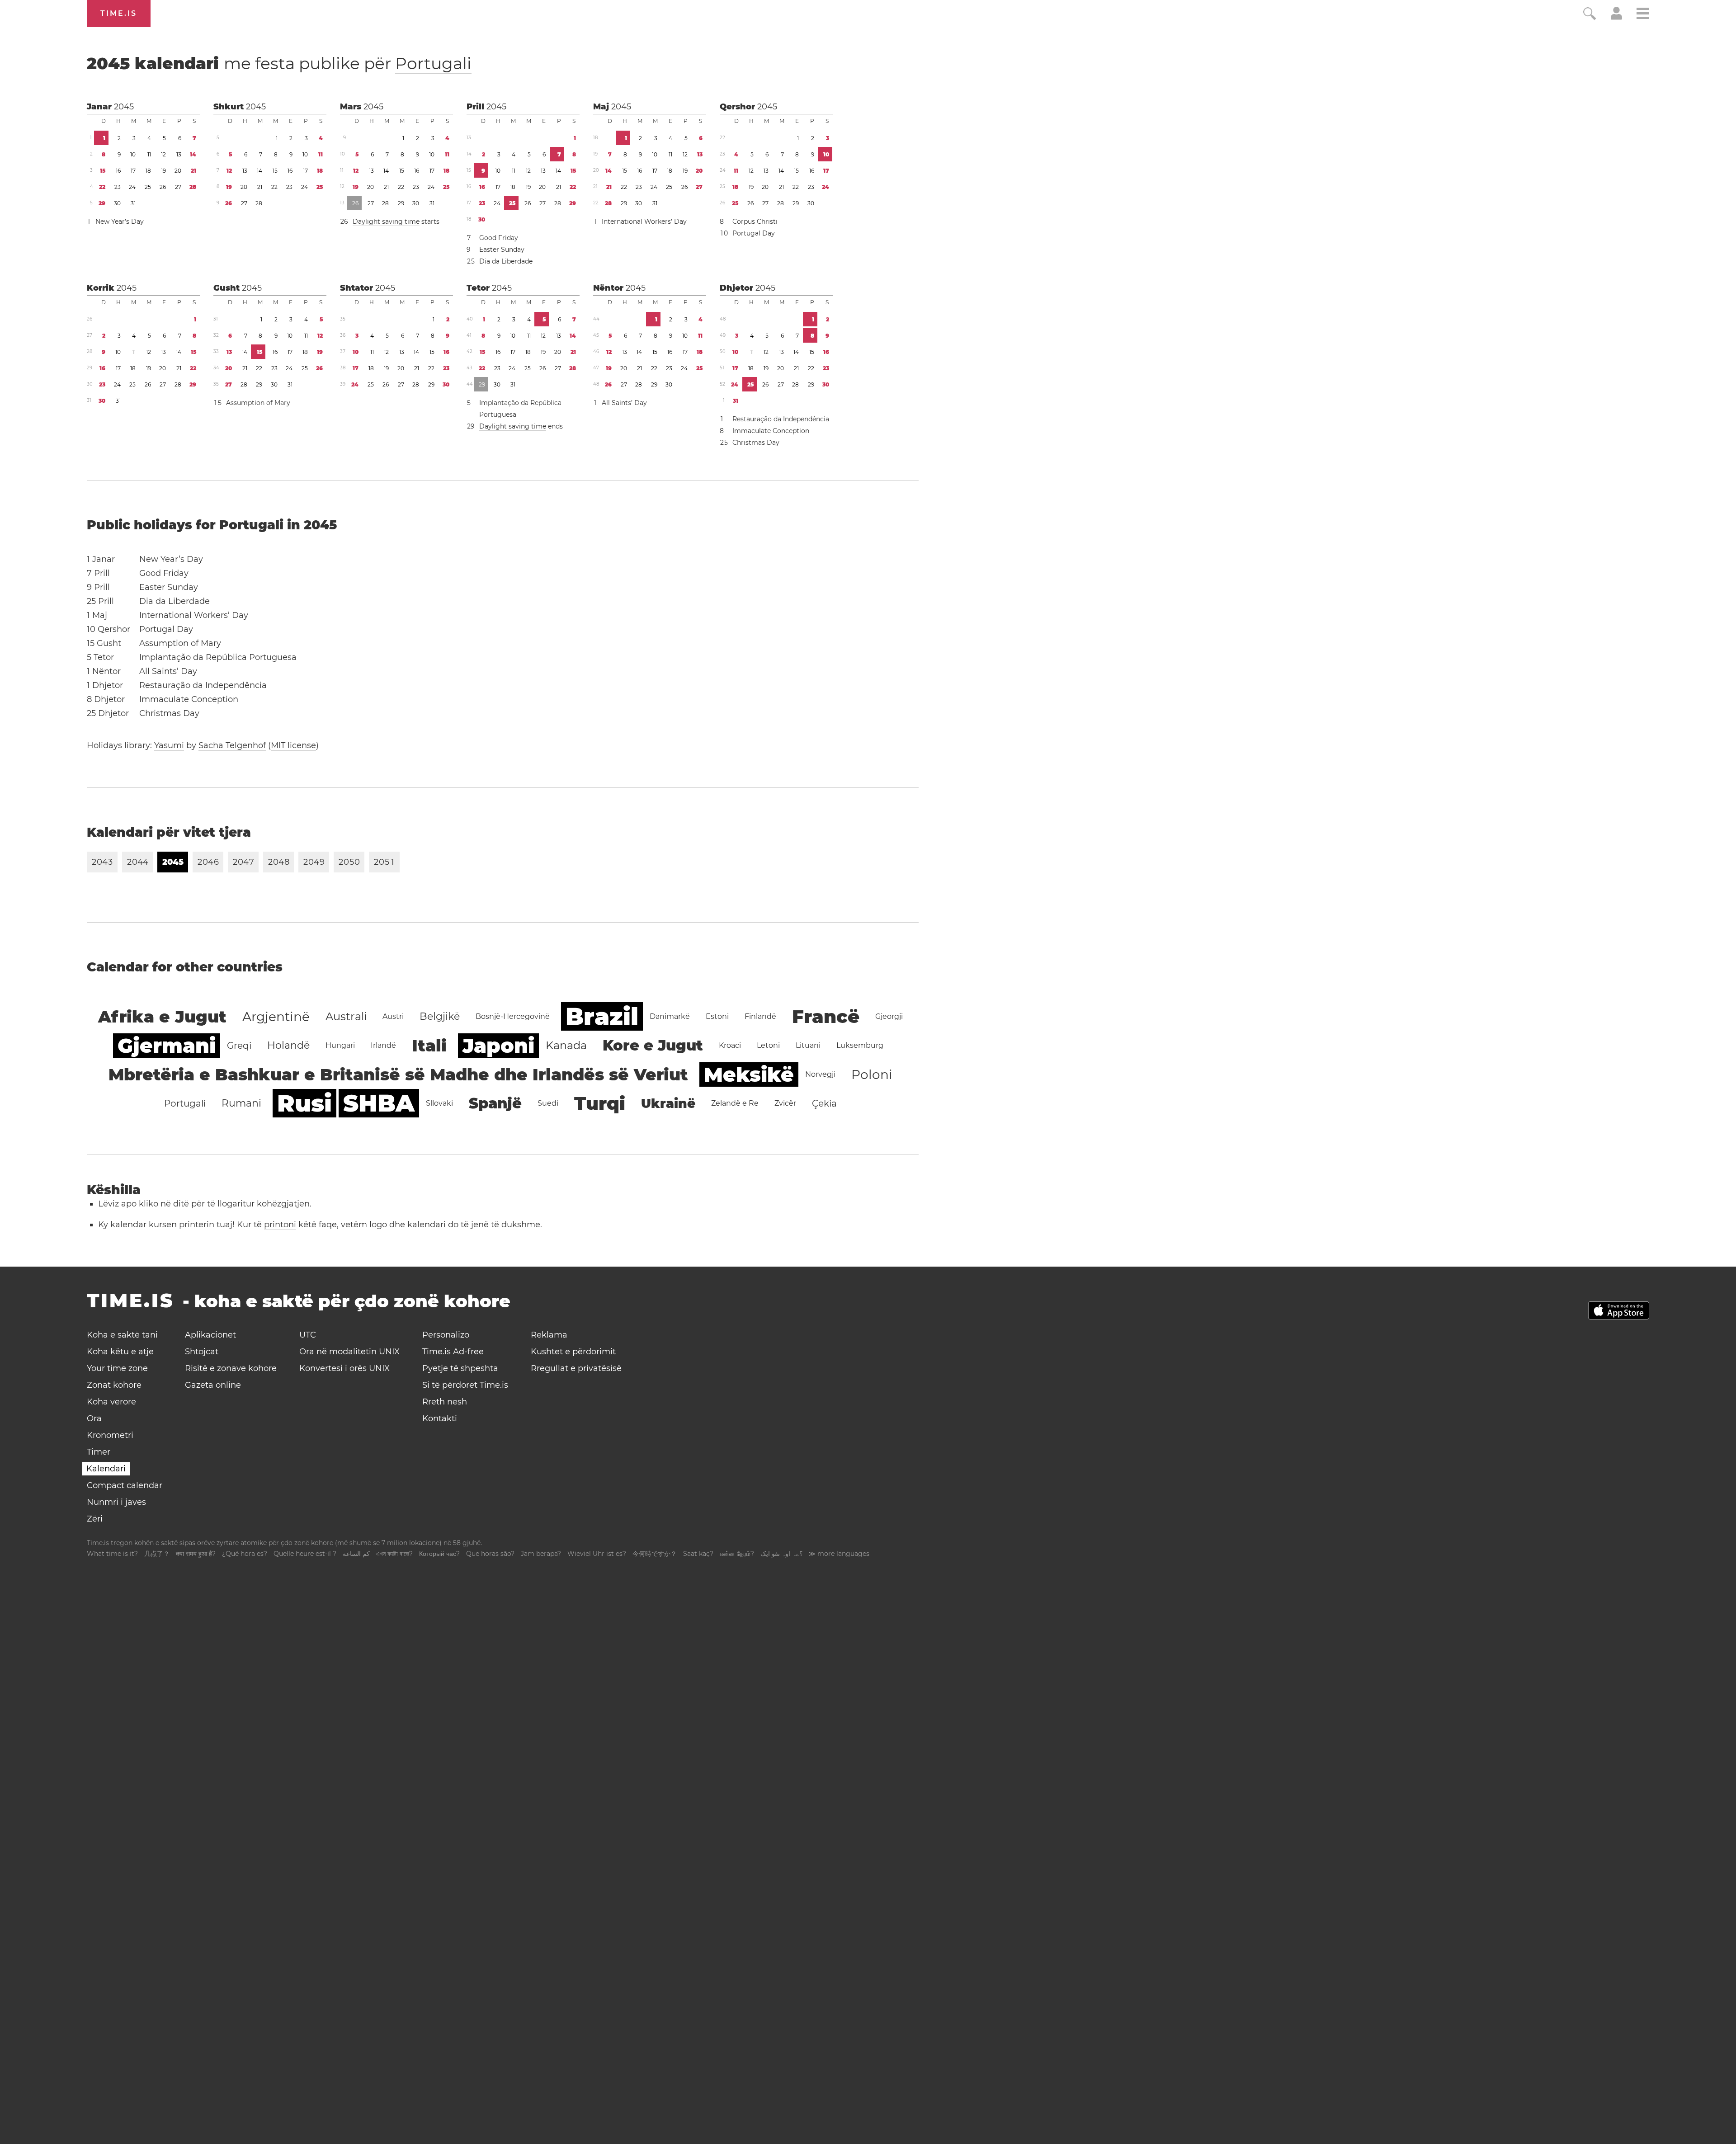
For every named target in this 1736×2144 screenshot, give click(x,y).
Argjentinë (276, 1017)
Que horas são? (490, 1554)
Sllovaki (439, 1103)
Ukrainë (668, 1103)
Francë (826, 1016)
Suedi (548, 1103)
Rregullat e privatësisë (576, 1368)
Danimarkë (670, 1016)
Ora (94, 1418)
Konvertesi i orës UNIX (344, 1368)
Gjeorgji (889, 1016)
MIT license (293, 745)
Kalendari (106, 1469)
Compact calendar (125, 1485)
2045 (124, 107)
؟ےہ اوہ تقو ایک (781, 1554)
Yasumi (169, 745)
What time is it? (112, 1554)
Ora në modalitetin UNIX (349, 1352)
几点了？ (157, 1554)
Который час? (439, 1554)
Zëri (95, 1519)
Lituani (808, 1045)
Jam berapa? (541, 1554)
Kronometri (110, 1435)
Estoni (717, 1016)
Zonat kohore (114, 1385)
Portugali (433, 63)
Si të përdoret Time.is (465, 1385)
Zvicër (785, 1103)
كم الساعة (356, 1554)
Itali (429, 1046)
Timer (99, 1452)
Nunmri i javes (116, 1502)
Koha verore (111, 1402)
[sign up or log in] (1616, 17)
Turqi (600, 1103)
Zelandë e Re (735, 1103)
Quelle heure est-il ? (305, 1554)
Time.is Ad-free (453, 1352)
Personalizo (446, 1335)
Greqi (239, 1046)
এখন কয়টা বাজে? (394, 1554)
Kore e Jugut (653, 1045)
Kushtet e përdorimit (573, 1352)
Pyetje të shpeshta (460, 1368)
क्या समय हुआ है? (196, 1554)
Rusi (304, 1103)
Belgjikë (440, 1016)
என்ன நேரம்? (737, 1554)
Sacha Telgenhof (232, 745)
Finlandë (760, 1016)
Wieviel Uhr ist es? (597, 1554)
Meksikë (749, 1074)
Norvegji (820, 1074)
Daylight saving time (386, 221)
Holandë (288, 1045)
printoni (280, 1225)
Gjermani (167, 1046)
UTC (308, 1335)
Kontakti (440, 1418)
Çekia (824, 1103)
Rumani (241, 1103)
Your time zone (117, 1368)
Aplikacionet (210, 1335)
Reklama (549, 1335)
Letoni (768, 1045)
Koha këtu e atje (120, 1352)
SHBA (379, 1103)
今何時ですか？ (655, 1554)
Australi (346, 1016)
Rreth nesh (445, 1402)
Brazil (602, 1016)
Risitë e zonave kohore (231, 1368)
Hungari (340, 1045)
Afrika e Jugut (162, 1017)
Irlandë (383, 1045)
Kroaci (730, 1045)
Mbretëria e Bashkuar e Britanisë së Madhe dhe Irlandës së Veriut (398, 1074)
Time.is (119, 13)
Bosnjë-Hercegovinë (513, 1016)
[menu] (1643, 15)
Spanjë (495, 1103)
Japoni (498, 1046)
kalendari (279, 63)
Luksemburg (860, 1045)
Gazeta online (213, 1385)
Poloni (872, 1074)
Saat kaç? (698, 1554)
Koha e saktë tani (122, 1335)
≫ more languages (839, 1554)
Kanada (566, 1045)
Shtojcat (202, 1352)
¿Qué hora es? (245, 1554)
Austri (393, 1016)
